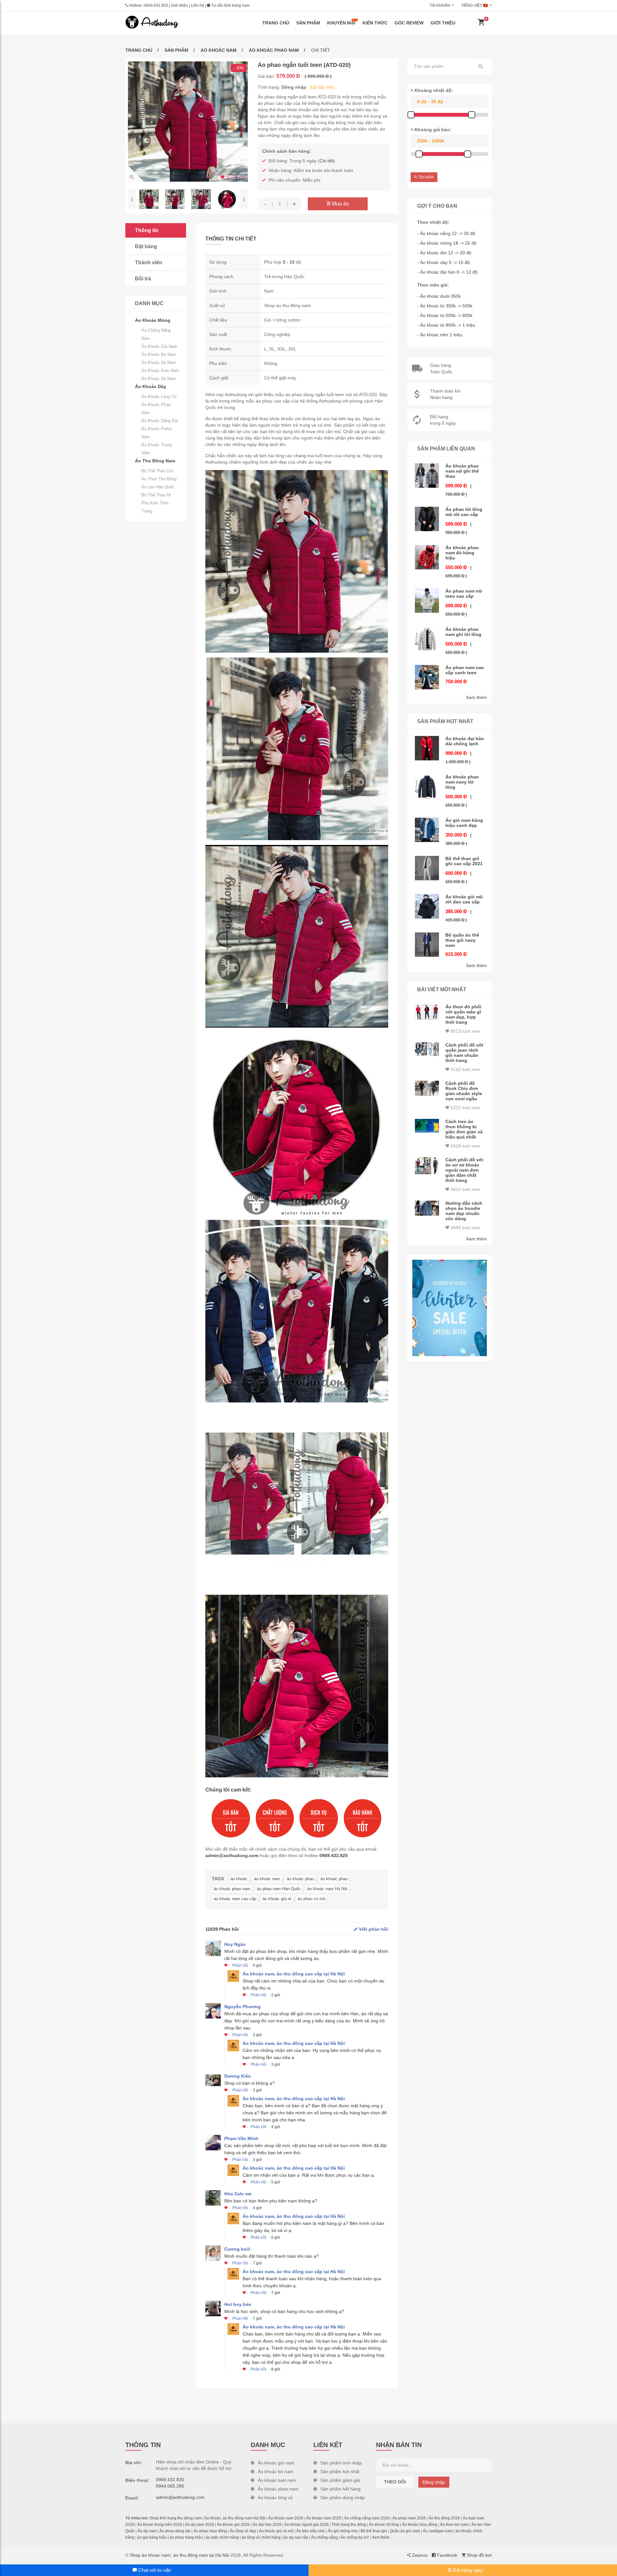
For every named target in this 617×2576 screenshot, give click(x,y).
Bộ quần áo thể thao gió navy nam (462, 940)
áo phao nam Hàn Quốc (279, 1889)
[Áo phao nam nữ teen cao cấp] (427, 601)
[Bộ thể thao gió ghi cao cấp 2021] (427, 868)
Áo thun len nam (454, 2525)
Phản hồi (240, 1965)
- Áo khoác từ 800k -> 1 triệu (446, 325)
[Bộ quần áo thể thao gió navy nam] (427, 945)
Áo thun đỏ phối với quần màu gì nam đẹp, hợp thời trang (463, 1014)
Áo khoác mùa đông (420, 2525)
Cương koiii (237, 2249)
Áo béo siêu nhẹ (311, 2531)
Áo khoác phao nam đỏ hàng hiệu (462, 553)
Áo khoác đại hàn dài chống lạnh (465, 741)
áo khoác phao (300, 1879)
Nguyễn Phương (242, 2007)
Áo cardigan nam (438, 2531)
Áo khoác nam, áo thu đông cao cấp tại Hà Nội (294, 1974)
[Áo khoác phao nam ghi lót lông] (427, 639)
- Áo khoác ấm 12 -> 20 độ (444, 253)
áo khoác (239, 1879)
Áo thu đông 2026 (444, 2518)
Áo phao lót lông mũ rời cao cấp (464, 512)
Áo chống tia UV (355, 2537)
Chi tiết (326, 161)
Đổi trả (143, 279)
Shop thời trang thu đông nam (175, 2518)
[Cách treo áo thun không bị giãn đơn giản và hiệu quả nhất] (427, 1126)
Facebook (447, 2555)
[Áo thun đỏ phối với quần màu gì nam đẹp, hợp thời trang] (427, 1012)
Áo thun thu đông (159, 479)
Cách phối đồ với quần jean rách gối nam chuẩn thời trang (464, 1053)
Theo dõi (395, 2482)
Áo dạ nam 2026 (200, 2525)
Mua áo (340, 204)
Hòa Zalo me (238, 2194)
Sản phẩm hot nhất (340, 2472)
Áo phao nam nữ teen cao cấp (464, 594)
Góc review (409, 23)
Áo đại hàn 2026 (267, 2525)
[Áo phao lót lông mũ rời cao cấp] (427, 519)
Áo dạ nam (147, 2531)
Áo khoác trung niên (156, 449)
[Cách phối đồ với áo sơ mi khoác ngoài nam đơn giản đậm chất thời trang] (427, 1166)
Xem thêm (476, 697)
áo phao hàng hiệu (186, 2537)
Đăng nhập (434, 2482)
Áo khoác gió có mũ (276, 2531)
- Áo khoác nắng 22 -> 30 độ (446, 233)
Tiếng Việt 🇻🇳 (474, 5)
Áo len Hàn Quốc (158, 487)
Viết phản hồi (373, 1929)
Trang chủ (276, 23)
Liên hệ (197, 5)
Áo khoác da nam (159, 363)
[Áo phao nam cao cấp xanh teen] (427, 677)
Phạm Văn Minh (241, 2138)
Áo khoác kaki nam (160, 371)
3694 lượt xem (465, 1228)
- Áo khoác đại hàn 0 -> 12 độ (447, 272)
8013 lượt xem (465, 1031)
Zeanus (419, 2555)
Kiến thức (375, 23)
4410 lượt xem (465, 1189)
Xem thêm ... (383, 2537)
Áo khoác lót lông (384, 2525)
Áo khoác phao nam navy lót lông (462, 782)
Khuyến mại (341, 23)
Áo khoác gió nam (159, 346)
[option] (188, 122)
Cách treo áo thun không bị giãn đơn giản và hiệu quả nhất (464, 1129)
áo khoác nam (267, 1879)
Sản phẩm (308, 23)
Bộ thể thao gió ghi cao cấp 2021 (464, 861)
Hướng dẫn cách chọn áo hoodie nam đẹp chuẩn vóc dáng (464, 1211)
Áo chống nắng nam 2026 (367, 2518)
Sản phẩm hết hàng (340, 2489)
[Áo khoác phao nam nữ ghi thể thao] (427, 476)
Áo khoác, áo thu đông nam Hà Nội (235, 2518)
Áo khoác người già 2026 (307, 2525)
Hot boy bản (238, 2304)
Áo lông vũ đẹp (243, 2531)
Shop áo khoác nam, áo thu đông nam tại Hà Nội (179, 2555)
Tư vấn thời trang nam (230, 5)
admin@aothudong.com (232, 1855)
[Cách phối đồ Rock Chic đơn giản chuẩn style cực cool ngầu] (427, 1088)
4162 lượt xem (465, 1069)
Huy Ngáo (235, 1944)
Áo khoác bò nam (159, 354)
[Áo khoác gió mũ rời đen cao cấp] (427, 906)
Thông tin (147, 230)
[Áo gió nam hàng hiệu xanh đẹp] (427, 830)
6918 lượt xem (465, 1146)
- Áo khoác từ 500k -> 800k (445, 315)
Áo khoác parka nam (157, 433)
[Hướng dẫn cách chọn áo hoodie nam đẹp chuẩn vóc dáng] (427, 1208)
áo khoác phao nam (232, 1889)
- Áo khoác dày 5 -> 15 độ (443, 262)
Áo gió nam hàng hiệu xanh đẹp (464, 823)
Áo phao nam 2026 (409, 2518)
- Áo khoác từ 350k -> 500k (445, 306)
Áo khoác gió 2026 (233, 2525)
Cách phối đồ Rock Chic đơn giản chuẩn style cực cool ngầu (464, 1091)
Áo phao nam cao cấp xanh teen (465, 670)
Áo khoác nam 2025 (324, 2518)
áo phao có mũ (311, 1899)
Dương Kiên (238, 2076)
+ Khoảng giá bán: (431, 130)
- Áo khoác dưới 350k (439, 296)
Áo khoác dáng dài (160, 421)
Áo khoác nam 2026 (286, 2518)
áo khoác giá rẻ (277, 1899)
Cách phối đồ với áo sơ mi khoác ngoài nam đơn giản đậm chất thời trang (464, 1170)
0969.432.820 (156, 5)
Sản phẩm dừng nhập (343, 2498)
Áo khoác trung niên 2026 (160, 2525)
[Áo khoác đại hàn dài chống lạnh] (427, 748)
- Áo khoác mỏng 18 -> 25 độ (447, 243)
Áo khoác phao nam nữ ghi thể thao (462, 471)
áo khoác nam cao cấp (235, 1899)
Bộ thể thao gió (157, 471)
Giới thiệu (179, 5)
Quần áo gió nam (405, 2531)
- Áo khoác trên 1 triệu (440, 335)
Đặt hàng (146, 246)
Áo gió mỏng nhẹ (343, 2531)
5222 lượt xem (465, 1108)
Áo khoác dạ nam (159, 379)
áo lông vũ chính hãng (261, 2537)
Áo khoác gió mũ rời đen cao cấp (464, 899)
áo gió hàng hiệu (152, 2537)
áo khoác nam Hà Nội (327, 1889)
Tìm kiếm (425, 177)
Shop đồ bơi (479, 2555)
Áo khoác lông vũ (159, 397)
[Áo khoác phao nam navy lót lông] (427, 786)
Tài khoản (440, 5)
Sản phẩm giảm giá (340, 2480)
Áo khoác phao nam (274, 50)
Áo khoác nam (219, 50)
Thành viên (149, 263)
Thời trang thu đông (349, 2525)
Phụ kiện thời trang (155, 507)
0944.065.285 (170, 2486)
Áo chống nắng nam (156, 334)
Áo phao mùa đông (210, 2531)
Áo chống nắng (324, 2537)
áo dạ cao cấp (296, 2537)
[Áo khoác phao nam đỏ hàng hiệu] (427, 557)
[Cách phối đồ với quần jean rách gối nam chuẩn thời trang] (427, 1049)
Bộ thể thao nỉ (156, 495)
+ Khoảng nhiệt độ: (432, 90)
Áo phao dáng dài (175, 2531)
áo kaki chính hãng (222, 2537)
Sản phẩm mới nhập (341, 2463)
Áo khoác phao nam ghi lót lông (463, 632)
